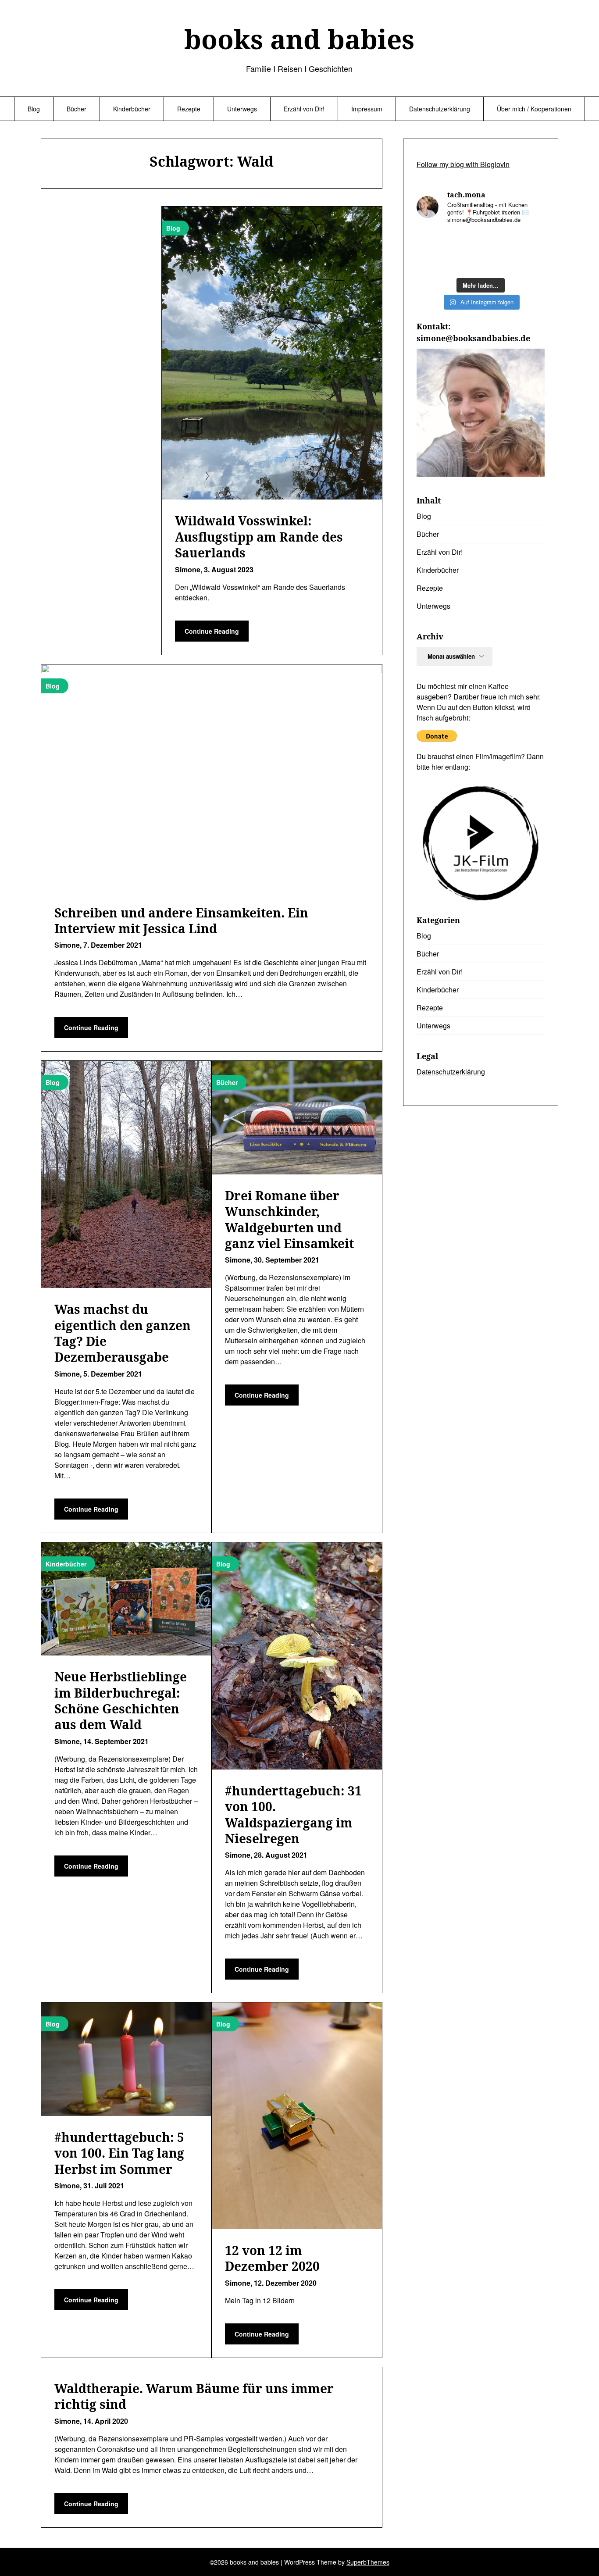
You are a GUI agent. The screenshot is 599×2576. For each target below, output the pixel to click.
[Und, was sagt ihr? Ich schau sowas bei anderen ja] (530, 262)
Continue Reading (212, 631)
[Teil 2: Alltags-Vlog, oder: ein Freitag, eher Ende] (530, 242)
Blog (34, 109)
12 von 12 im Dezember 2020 (272, 2258)
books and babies (299, 39)
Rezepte (189, 109)
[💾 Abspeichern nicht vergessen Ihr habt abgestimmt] (497, 262)
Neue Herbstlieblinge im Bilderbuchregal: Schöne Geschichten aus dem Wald (121, 1700)
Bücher (77, 109)
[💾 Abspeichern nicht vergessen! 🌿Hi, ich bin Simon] (464, 242)
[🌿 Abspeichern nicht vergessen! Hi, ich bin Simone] (464, 262)
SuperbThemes (368, 2562)
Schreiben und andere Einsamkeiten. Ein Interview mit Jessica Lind (181, 921)
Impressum (367, 109)
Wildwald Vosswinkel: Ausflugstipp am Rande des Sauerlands (259, 537)
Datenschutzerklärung (440, 109)
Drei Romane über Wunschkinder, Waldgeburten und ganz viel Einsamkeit (289, 1219)
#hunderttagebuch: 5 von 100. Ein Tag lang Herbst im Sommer (119, 2153)
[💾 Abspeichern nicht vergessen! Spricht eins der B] (431, 242)
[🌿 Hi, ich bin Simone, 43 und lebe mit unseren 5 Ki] (497, 242)
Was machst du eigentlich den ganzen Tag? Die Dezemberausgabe (123, 1333)
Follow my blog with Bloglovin (463, 164)
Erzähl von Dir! (304, 109)
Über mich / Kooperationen (534, 109)
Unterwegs (242, 109)
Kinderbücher (132, 109)
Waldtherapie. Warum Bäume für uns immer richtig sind (194, 2396)
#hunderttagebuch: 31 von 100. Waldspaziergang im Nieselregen (293, 1814)
